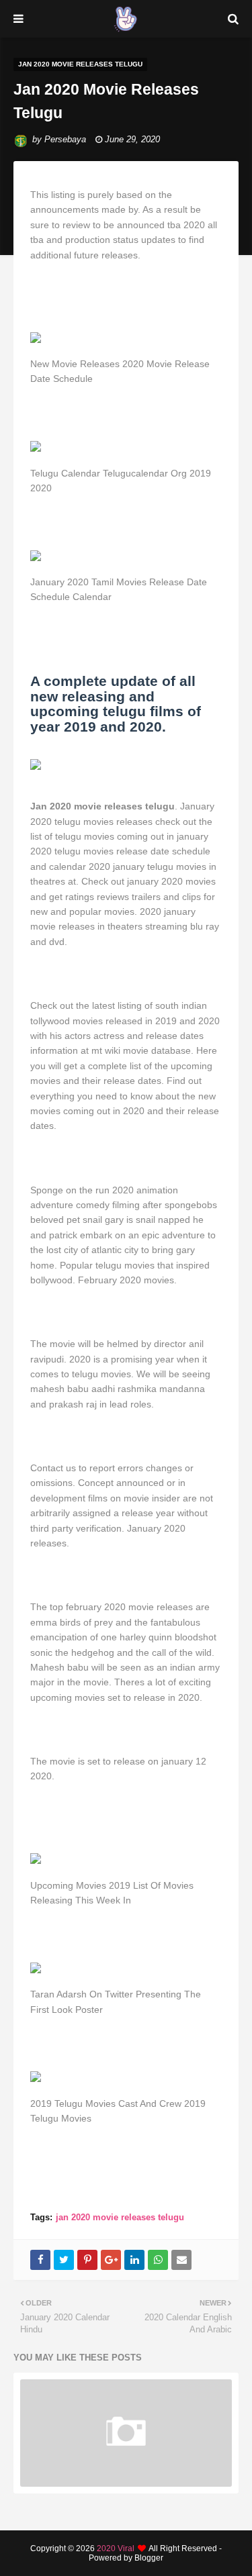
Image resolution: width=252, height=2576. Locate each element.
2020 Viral (116, 2548)
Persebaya (65, 139)
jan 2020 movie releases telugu (120, 2217)
